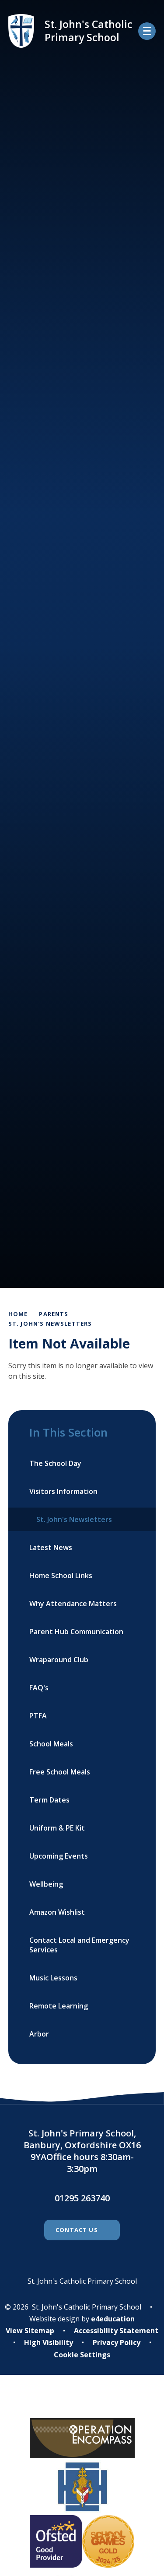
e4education (113, 2319)
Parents (54, 1314)
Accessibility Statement (116, 2331)
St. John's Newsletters (50, 1323)
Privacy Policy (117, 2342)
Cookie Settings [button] (82, 2355)
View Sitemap (30, 2331)
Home (18, 1314)
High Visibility (49, 2342)
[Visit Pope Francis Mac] (82, 2402)
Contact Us (77, 2230)
